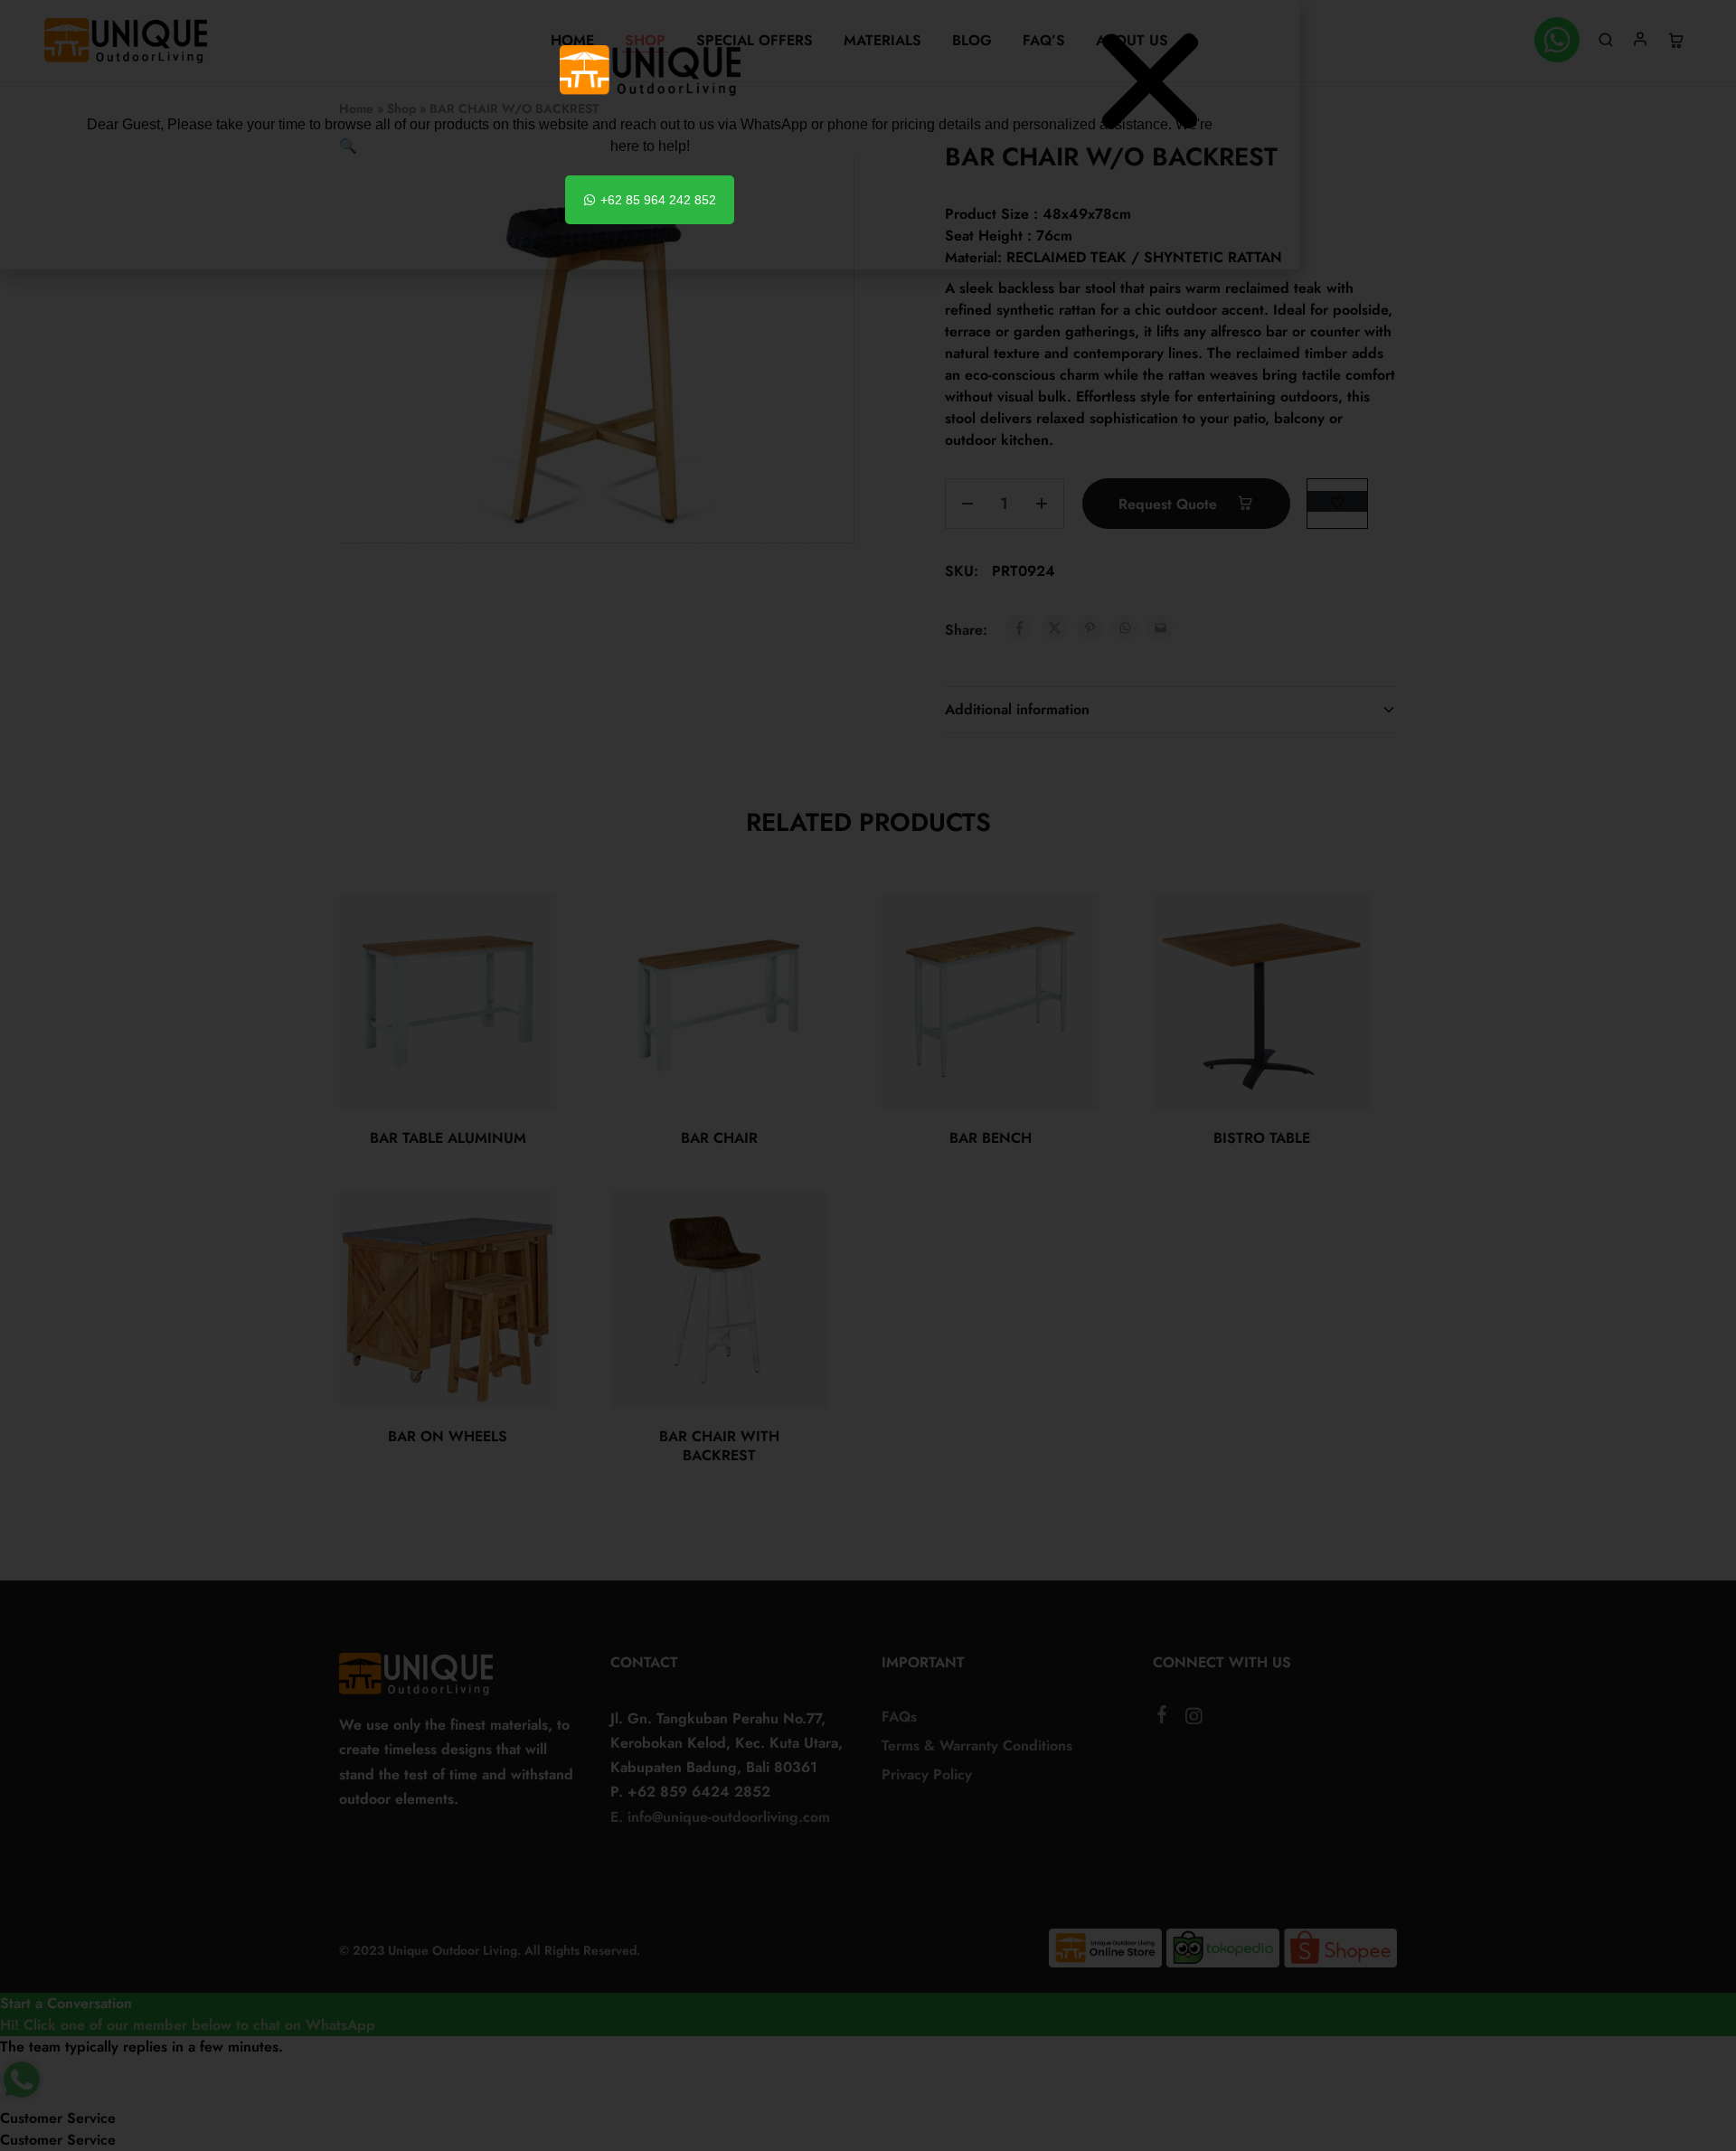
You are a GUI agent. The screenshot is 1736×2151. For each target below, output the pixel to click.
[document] (868, 1075)
